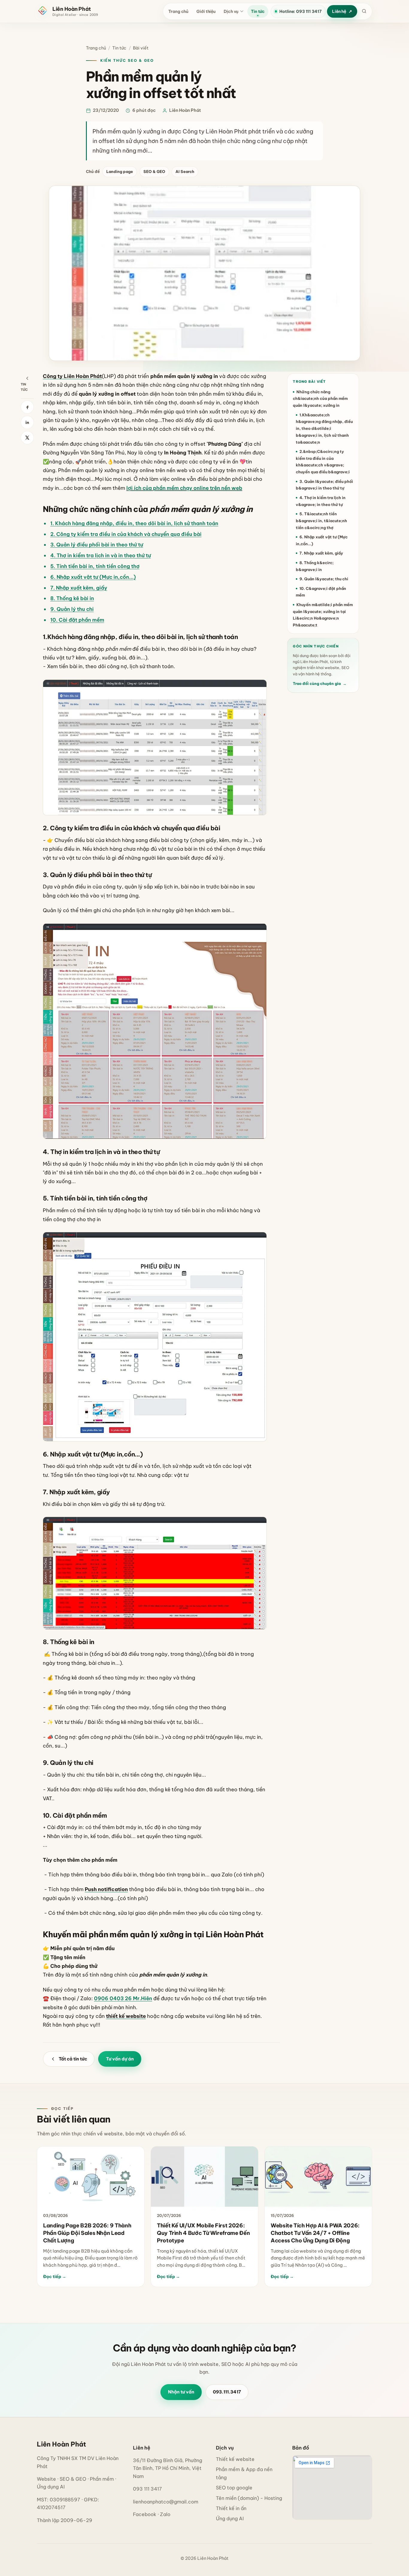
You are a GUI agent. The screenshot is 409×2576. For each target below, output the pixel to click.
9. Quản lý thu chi (72, 609)
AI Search (185, 171)
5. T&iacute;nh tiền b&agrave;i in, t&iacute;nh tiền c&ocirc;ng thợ (321, 521)
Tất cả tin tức (73, 2059)
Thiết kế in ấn (231, 2508)
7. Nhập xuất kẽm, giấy (79, 588)
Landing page (120, 171)
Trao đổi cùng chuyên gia (319, 684)
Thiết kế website (235, 2459)
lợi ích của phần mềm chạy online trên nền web (184, 488)
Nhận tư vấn (181, 2392)
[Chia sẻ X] (27, 438)
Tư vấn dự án (120, 2059)
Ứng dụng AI (230, 2518)
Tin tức (258, 11)
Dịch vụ (231, 11)
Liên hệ (339, 11)
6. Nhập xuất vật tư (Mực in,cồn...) (93, 577)
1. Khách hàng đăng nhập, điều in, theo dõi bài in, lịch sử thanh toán (134, 523)
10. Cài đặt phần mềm (77, 620)
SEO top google (234, 2488)
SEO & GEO (154, 171)
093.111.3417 (227, 2392)
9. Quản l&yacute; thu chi (324, 579)
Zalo (165, 2514)
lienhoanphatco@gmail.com (166, 2502)
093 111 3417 (147, 2489)
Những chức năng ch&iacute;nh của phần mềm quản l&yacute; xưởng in (320, 399)
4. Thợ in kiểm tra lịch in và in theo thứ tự (101, 555)
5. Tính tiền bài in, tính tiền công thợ (95, 566)
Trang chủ (178, 11)
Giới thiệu (206, 11)
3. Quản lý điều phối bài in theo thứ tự (97, 544)
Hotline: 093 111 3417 (300, 11)
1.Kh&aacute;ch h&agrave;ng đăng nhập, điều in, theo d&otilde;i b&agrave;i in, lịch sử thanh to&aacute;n (324, 428)
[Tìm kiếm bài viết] (364, 12)
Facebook (145, 2514)
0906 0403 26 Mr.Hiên (123, 1998)
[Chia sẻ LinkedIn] (27, 422)
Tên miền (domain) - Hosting (249, 2498)
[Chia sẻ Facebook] (27, 407)
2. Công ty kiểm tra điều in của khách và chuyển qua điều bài (126, 534)
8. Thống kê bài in (72, 598)
